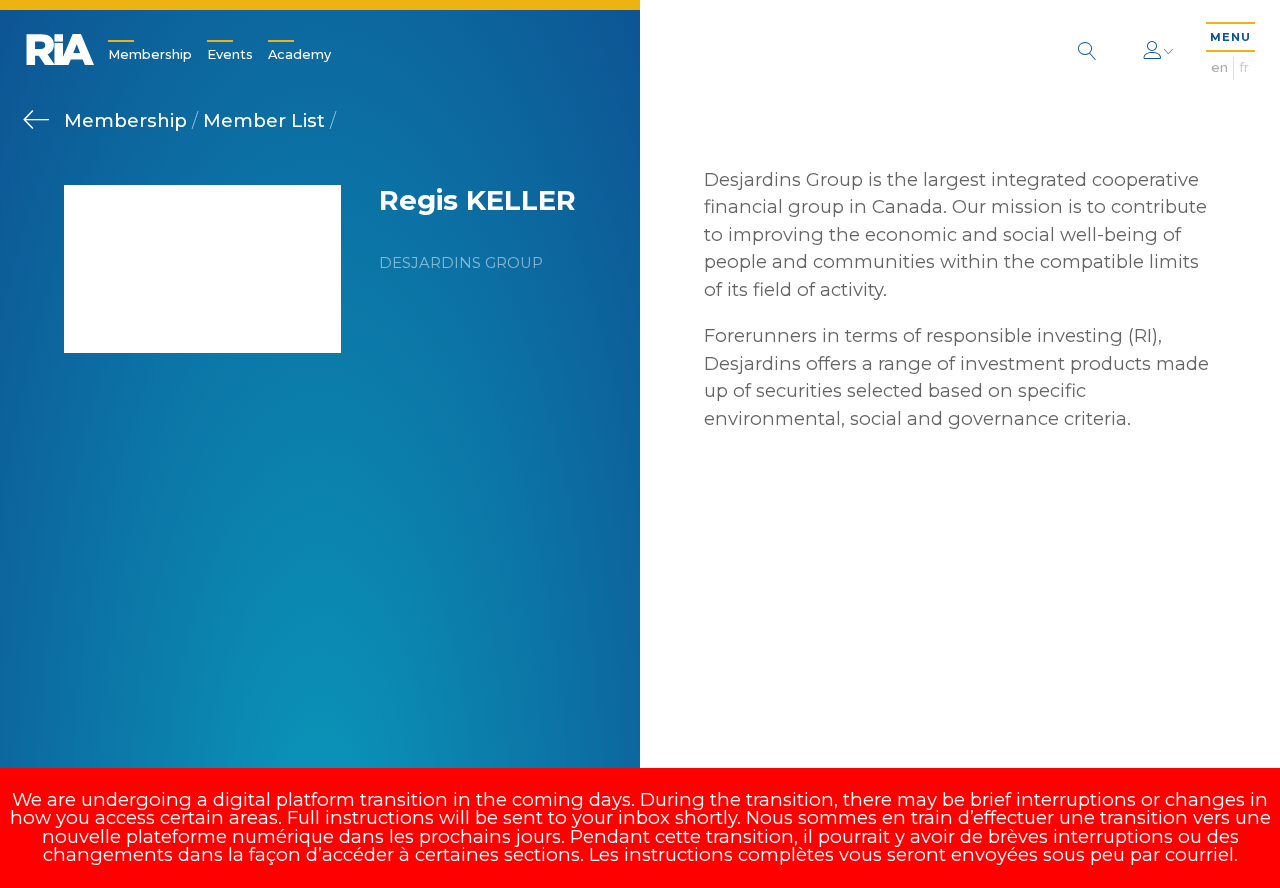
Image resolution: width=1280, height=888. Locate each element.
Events (230, 54)
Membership (150, 54)
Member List (266, 120)
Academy (299, 54)
